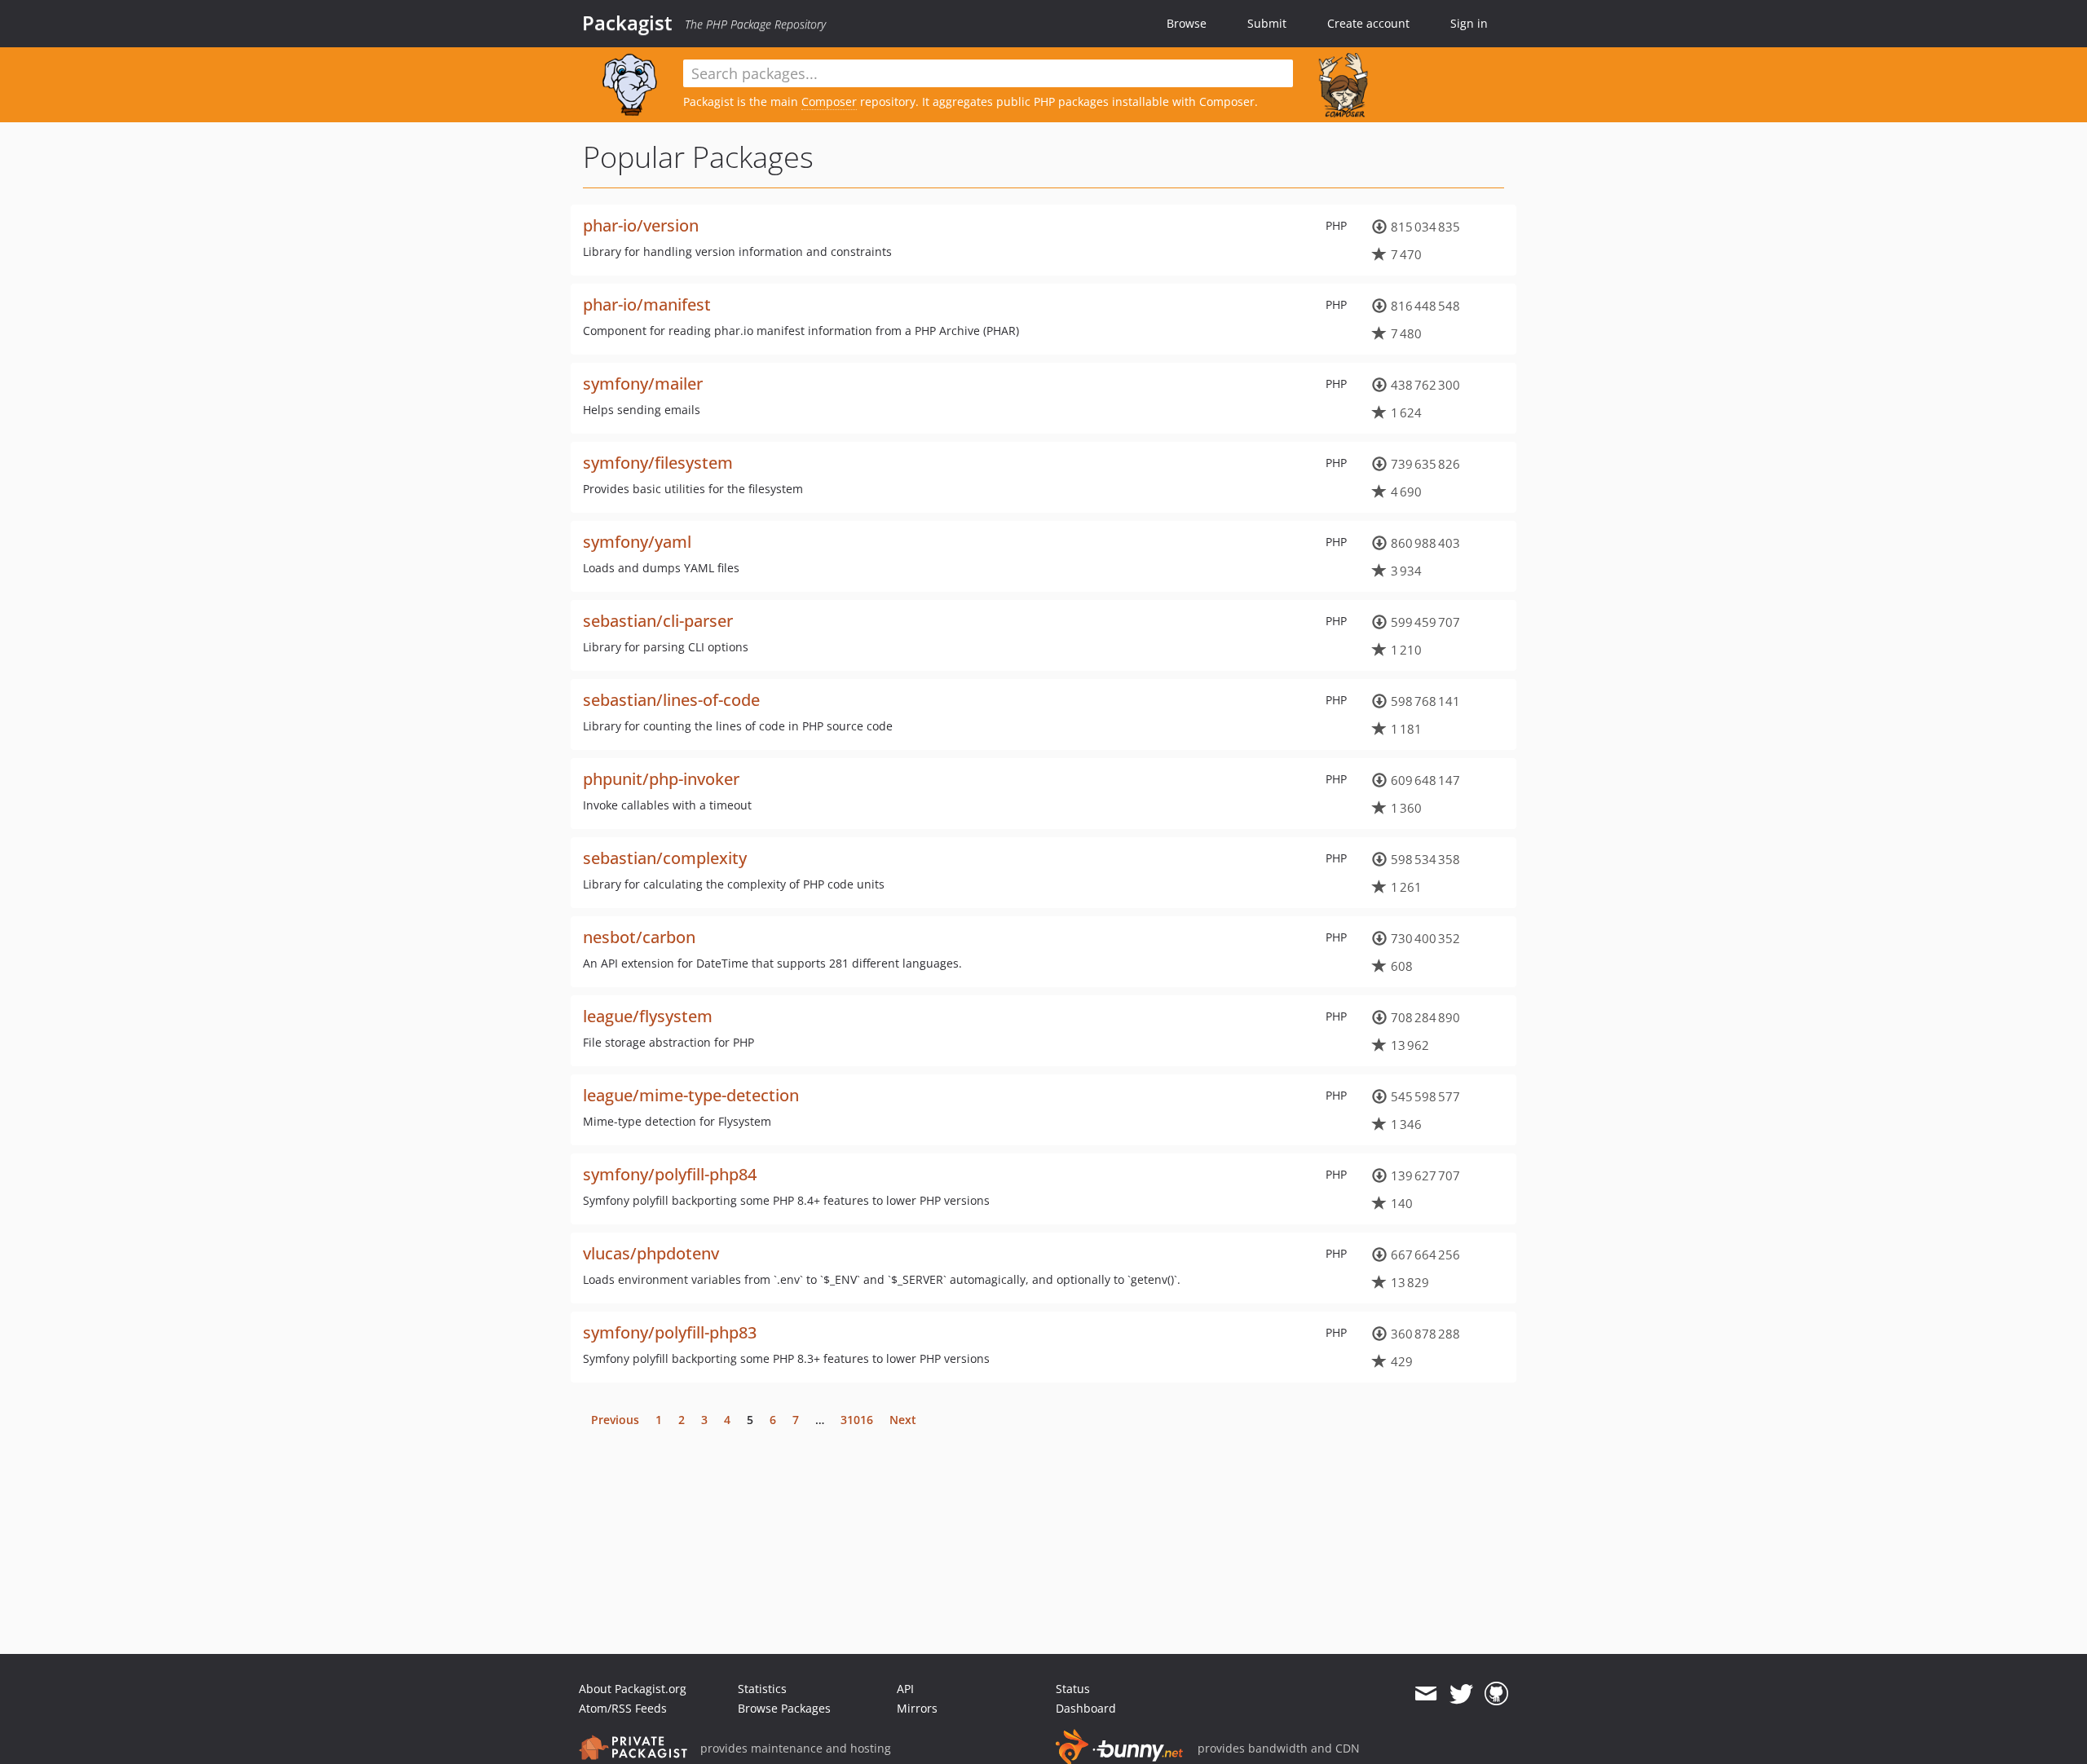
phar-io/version (641, 225)
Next (903, 1420)
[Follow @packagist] (1461, 1694)
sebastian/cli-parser (658, 621)
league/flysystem (648, 1016)
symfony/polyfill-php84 (670, 1174)
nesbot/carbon (639, 937)
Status (1073, 1689)
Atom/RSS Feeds (623, 1708)
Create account (1368, 23)
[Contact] (1425, 1694)
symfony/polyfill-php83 (670, 1332)
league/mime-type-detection (691, 1095)
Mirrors (917, 1708)
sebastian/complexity (665, 858)
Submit (1267, 23)
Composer (829, 101)
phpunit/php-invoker (661, 779)
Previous (615, 1420)
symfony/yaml (637, 542)
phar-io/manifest (647, 304)
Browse (1187, 23)
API (905, 1689)
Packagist (627, 23)
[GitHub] (1496, 1694)
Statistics (762, 1689)
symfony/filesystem (658, 463)
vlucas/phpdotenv (651, 1253)
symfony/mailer (643, 384)
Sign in (1469, 23)
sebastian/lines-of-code (671, 700)
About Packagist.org (633, 1689)
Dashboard (1086, 1708)
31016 (857, 1420)
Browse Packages (784, 1708)
